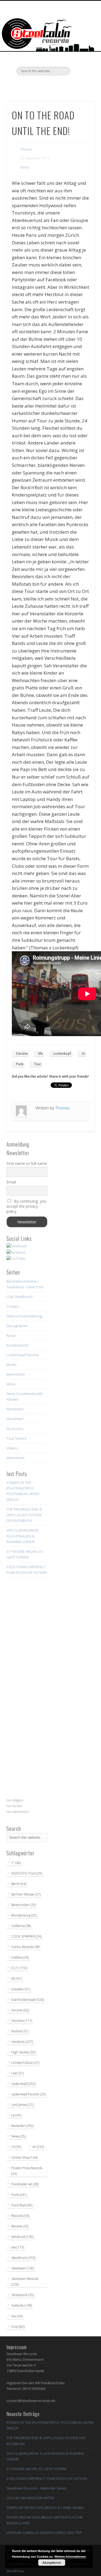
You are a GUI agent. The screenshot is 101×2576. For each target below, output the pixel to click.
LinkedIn (72, 85)
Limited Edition (25, 2063)
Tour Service (17, 1438)
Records (20, 2216)
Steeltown (23, 2268)
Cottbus (20, 1957)
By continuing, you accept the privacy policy (26, 1206)
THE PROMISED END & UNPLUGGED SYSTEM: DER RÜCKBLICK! (24, 1515)
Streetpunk (23, 2295)
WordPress (15, 2571)
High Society (23, 2052)
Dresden (21, 1989)
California (21, 1926)
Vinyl (18, 2327)
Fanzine (22, 1053)
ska (18, 2247)
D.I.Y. (19, 1968)
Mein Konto (16, 1374)
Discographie (17, 1326)
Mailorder (22, 2126)
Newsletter (15, 1409)
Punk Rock (22, 2205)
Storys (25, 167)
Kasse (11, 1335)
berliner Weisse (26, 1894)
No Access (15, 1429)
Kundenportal (18, 1345)
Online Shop (24, 2157)
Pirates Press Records (27, 2171)
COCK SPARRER (26, 1936)
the (17, 2316)
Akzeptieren (52, 2563)
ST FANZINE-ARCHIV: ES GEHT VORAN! (36, 2469)
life (41, 1053)
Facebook (28, 85)
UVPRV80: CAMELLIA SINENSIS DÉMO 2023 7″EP (44, 2533)
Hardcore (22, 2042)
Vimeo (50, 85)
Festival (20, 2031)
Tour (38, 1064)
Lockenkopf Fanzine (23, 1355)
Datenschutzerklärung (24, 1316)
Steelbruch (23, 2258)
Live (17, 2073)
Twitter (39, 85)
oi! (38, 2147)
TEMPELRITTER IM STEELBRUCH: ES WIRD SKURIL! (45, 2508)
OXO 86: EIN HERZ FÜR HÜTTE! (30, 2498)
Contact (13, 1306)
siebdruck (22, 2237)
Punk (20, 1064)
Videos (12, 1448)
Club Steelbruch (20, 1297)
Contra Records (25, 1947)
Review (20, 2226)
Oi (83, 1053)
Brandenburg (24, 1915)
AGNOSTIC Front (27, 1873)
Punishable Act (25, 2184)
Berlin (19, 1884)
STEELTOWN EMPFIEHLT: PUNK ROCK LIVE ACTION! (47, 2478)
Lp (16, 2115)
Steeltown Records (25, 2282)
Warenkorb (15, 1458)
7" (16, 1863)
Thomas (26, 149)
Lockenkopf (62, 1053)
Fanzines (22, 2021)
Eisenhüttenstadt (28, 2000)
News (18, 2136)
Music (11, 1384)
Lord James (22, 2105)
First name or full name (27, 1163)
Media (11, 1365)
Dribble (61, 85)
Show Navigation (82, 48)
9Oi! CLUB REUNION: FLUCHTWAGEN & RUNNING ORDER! (23, 1536)
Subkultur (22, 2305)
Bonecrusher (24, 1905)
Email (11, 1182)
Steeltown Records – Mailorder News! (36, 2488)
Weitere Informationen (70, 2556)
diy (17, 1978)
